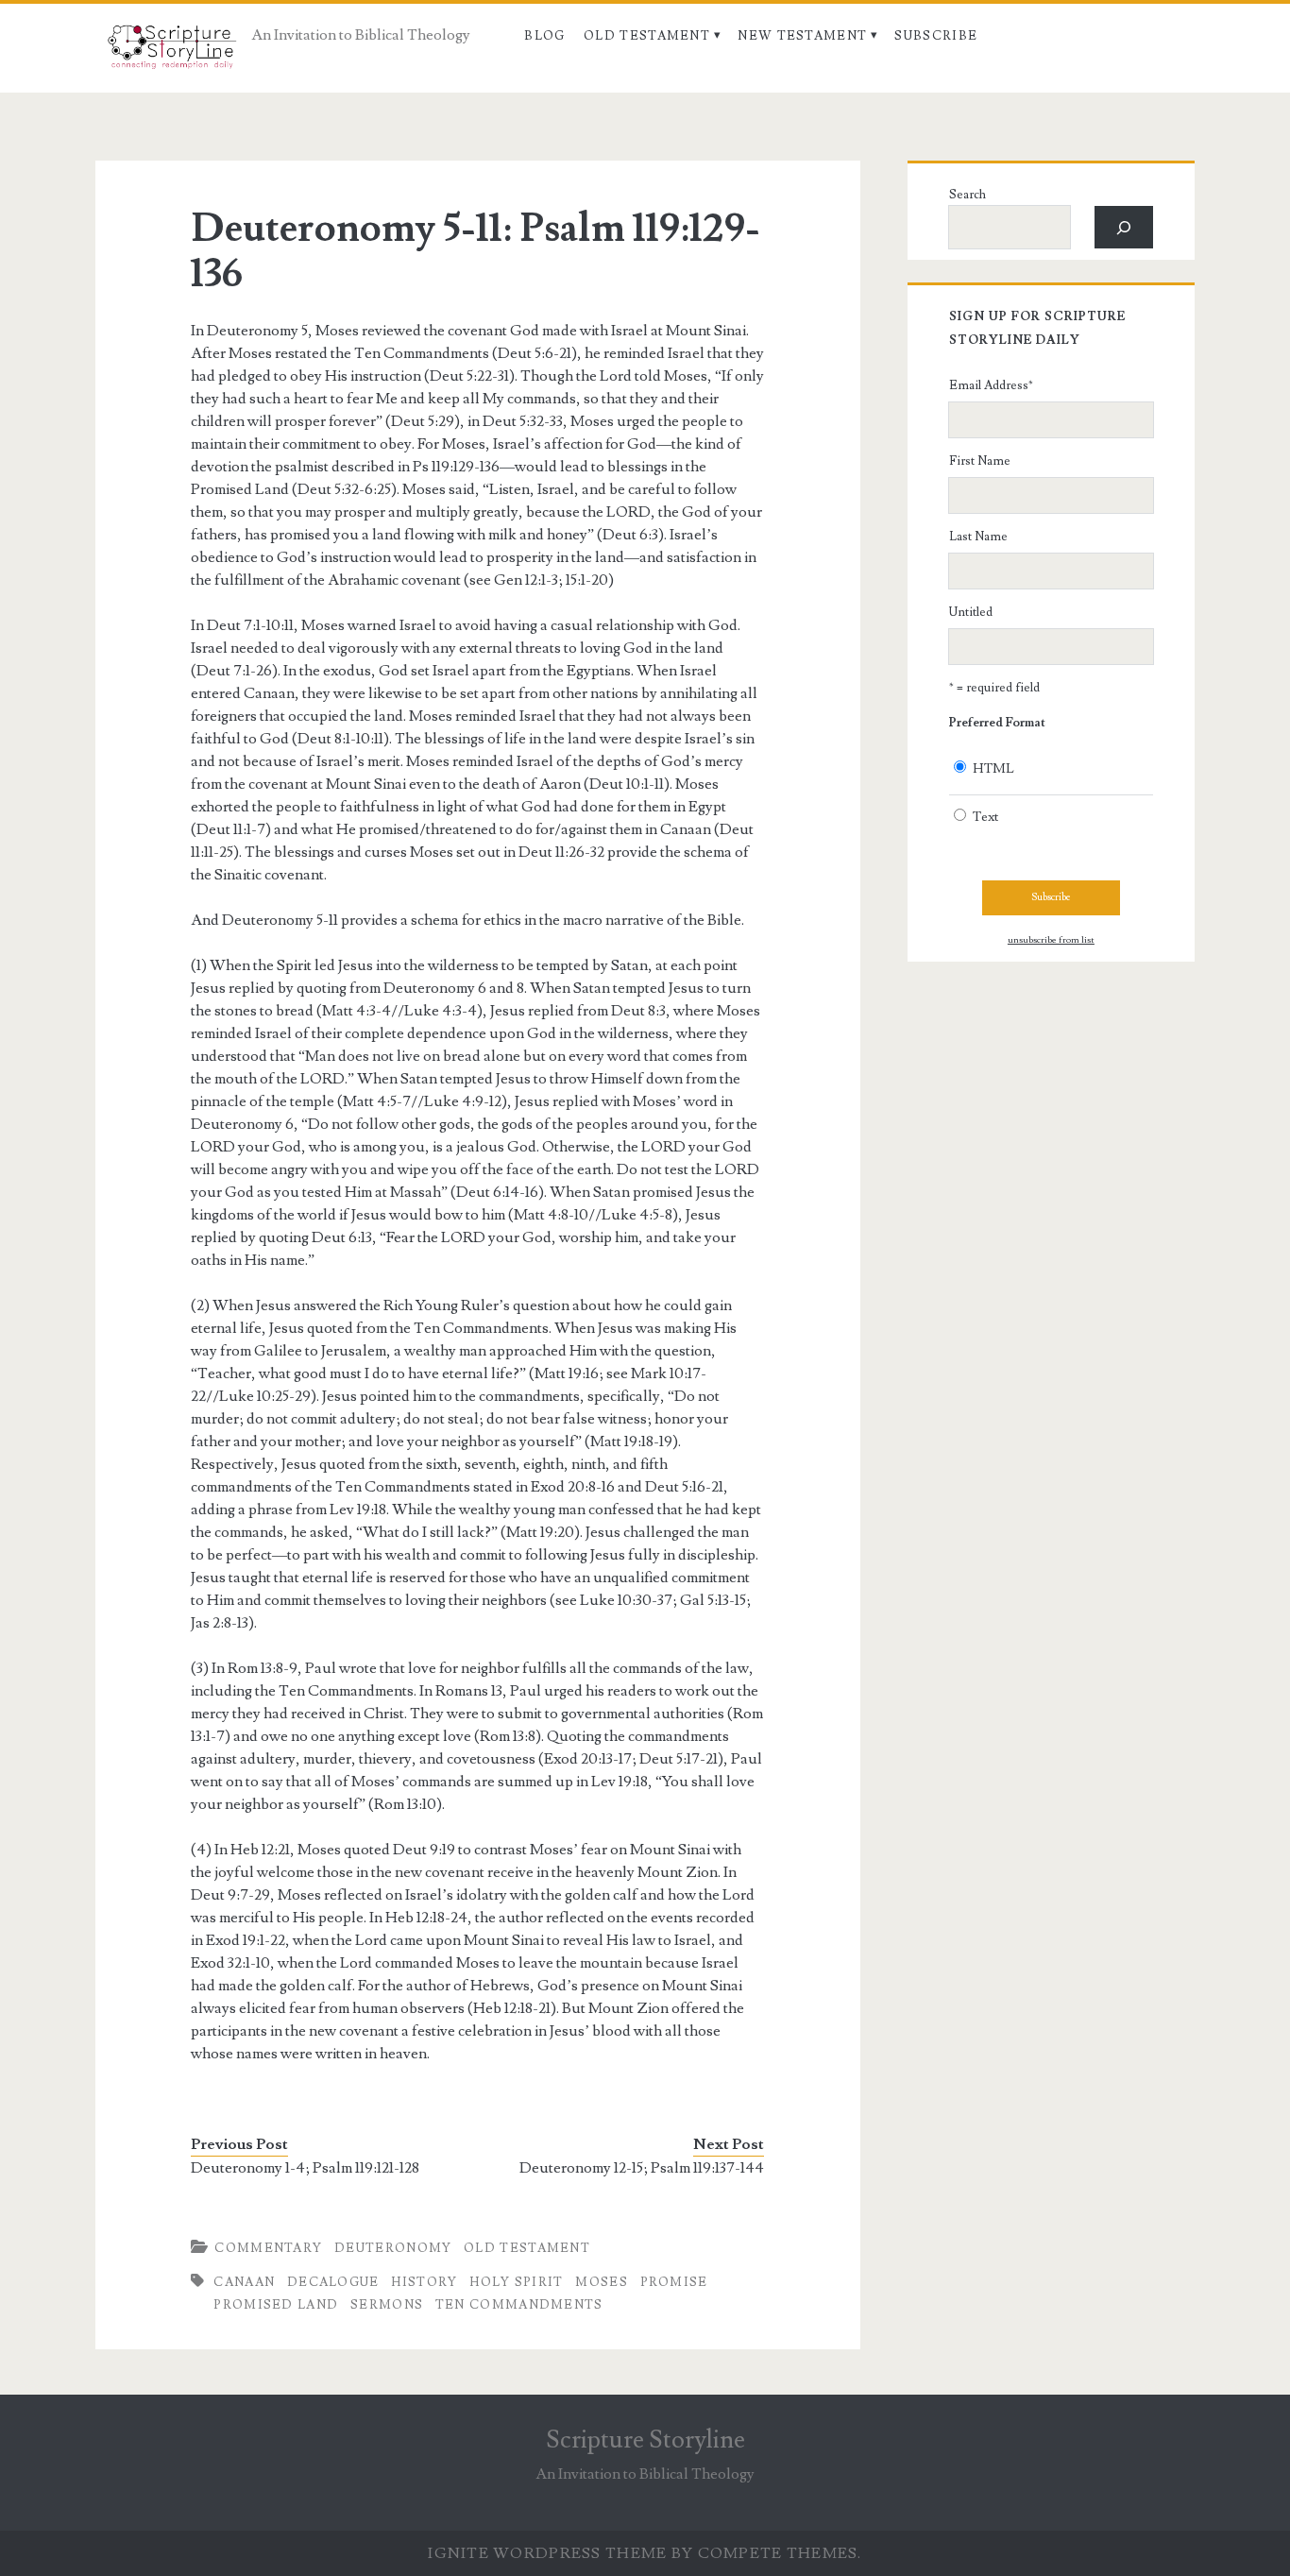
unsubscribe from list (1051, 940)
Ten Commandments (519, 2305)
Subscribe (936, 36)
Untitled (971, 612)
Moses (602, 2282)
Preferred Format (997, 723)
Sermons (387, 2305)
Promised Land (276, 2305)
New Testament (802, 36)
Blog (544, 36)
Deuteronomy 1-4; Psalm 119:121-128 (305, 2168)
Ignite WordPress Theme (547, 2553)
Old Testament (647, 36)
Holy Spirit (516, 2282)
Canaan (244, 2282)
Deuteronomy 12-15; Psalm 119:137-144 (642, 2168)
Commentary (268, 2248)
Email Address (991, 385)
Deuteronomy (393, 2248)
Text (985, 817)
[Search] (1124, 227)
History (424, 2282)
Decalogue (333, 2282)
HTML (993, 769)
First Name (980, 461)
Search (967, 195)
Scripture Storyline (645, 2440)
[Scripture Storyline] (170, 52)
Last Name (978, 537)
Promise (674, 2282)
